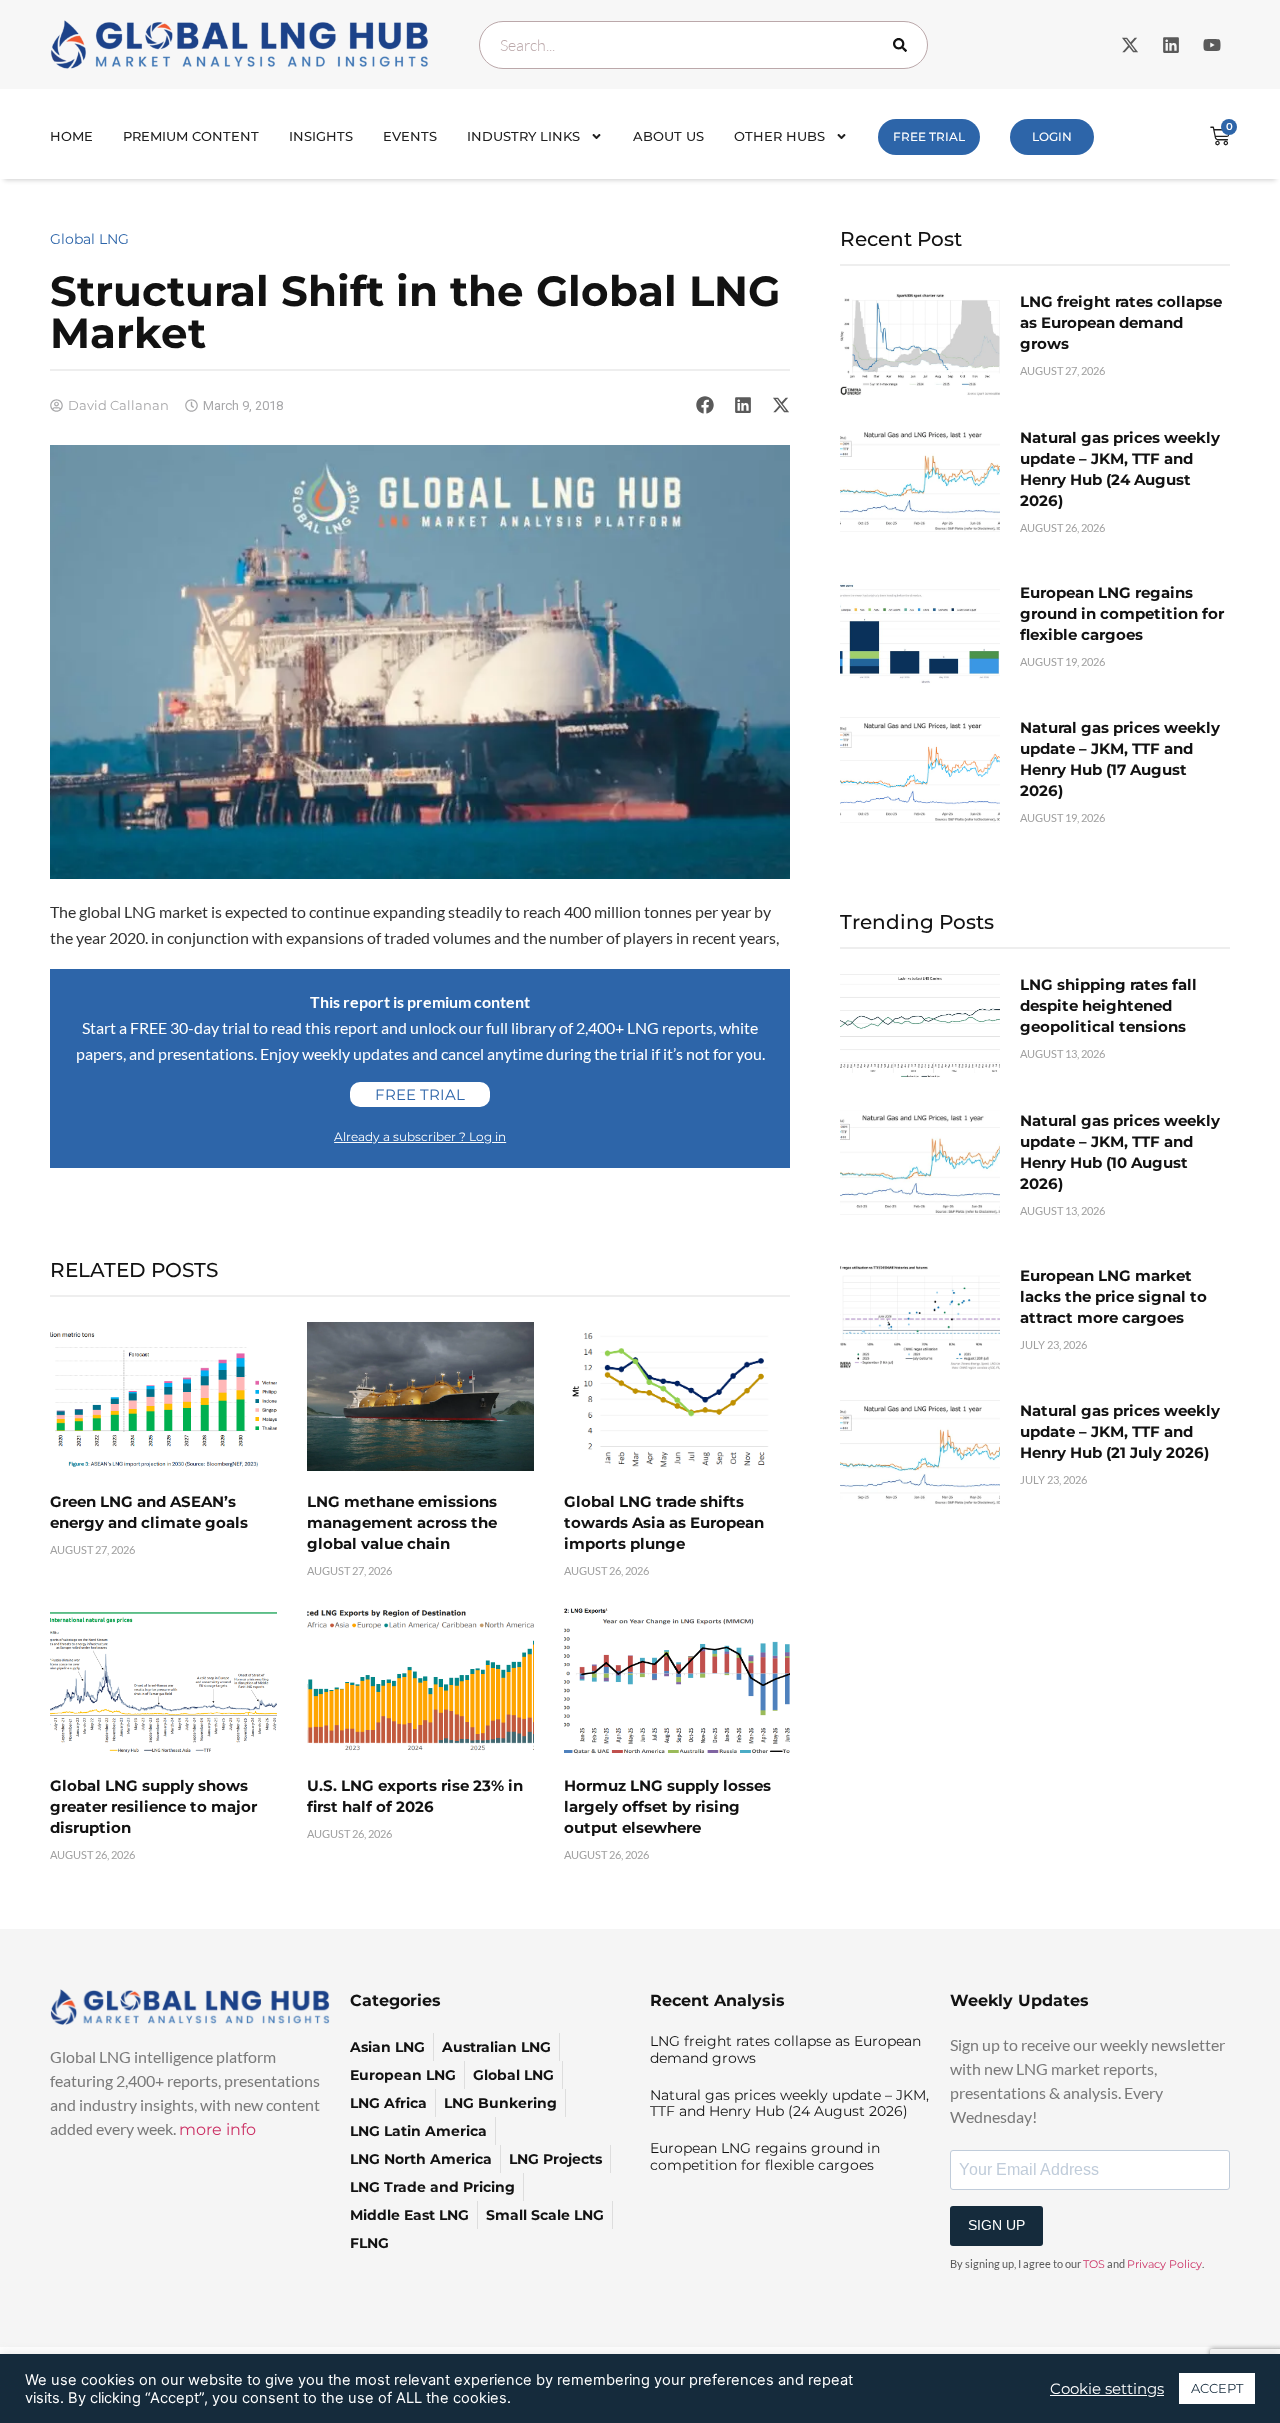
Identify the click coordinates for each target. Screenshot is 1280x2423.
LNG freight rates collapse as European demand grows (1121, 322)
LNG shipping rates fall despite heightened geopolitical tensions (1108, 1005)
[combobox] (703, 45)
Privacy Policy (1164, 2264)
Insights (321, 136)
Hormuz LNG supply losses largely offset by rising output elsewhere (667, 1806)
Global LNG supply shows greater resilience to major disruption (153, 1806)
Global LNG (89, 239)
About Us (668, 136)
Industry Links (523, 136)
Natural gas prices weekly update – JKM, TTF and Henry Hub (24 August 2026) (789, 2103)
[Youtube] (1212, 45)
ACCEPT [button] (1217, 2388)
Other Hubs (779, 136)
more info (217, 2129)
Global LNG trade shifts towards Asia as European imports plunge (664, 1522)
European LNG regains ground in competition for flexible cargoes (1122, 613)
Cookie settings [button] (1107, 2389)
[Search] (904, 45)
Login (1052, 136)
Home (71, 136)
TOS (1094, 2264)
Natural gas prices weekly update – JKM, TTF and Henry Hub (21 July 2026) (1120, 1431)
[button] (705, 405)
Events (410, 136)
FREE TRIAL (929, 136)
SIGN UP (996, 2225)
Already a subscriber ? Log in (420, 1136)
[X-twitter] (1130, 45)
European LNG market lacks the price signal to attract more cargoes (1113, 1296)
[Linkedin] (1171, 45)
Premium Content (191, 136)
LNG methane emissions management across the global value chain (402, 1522)
